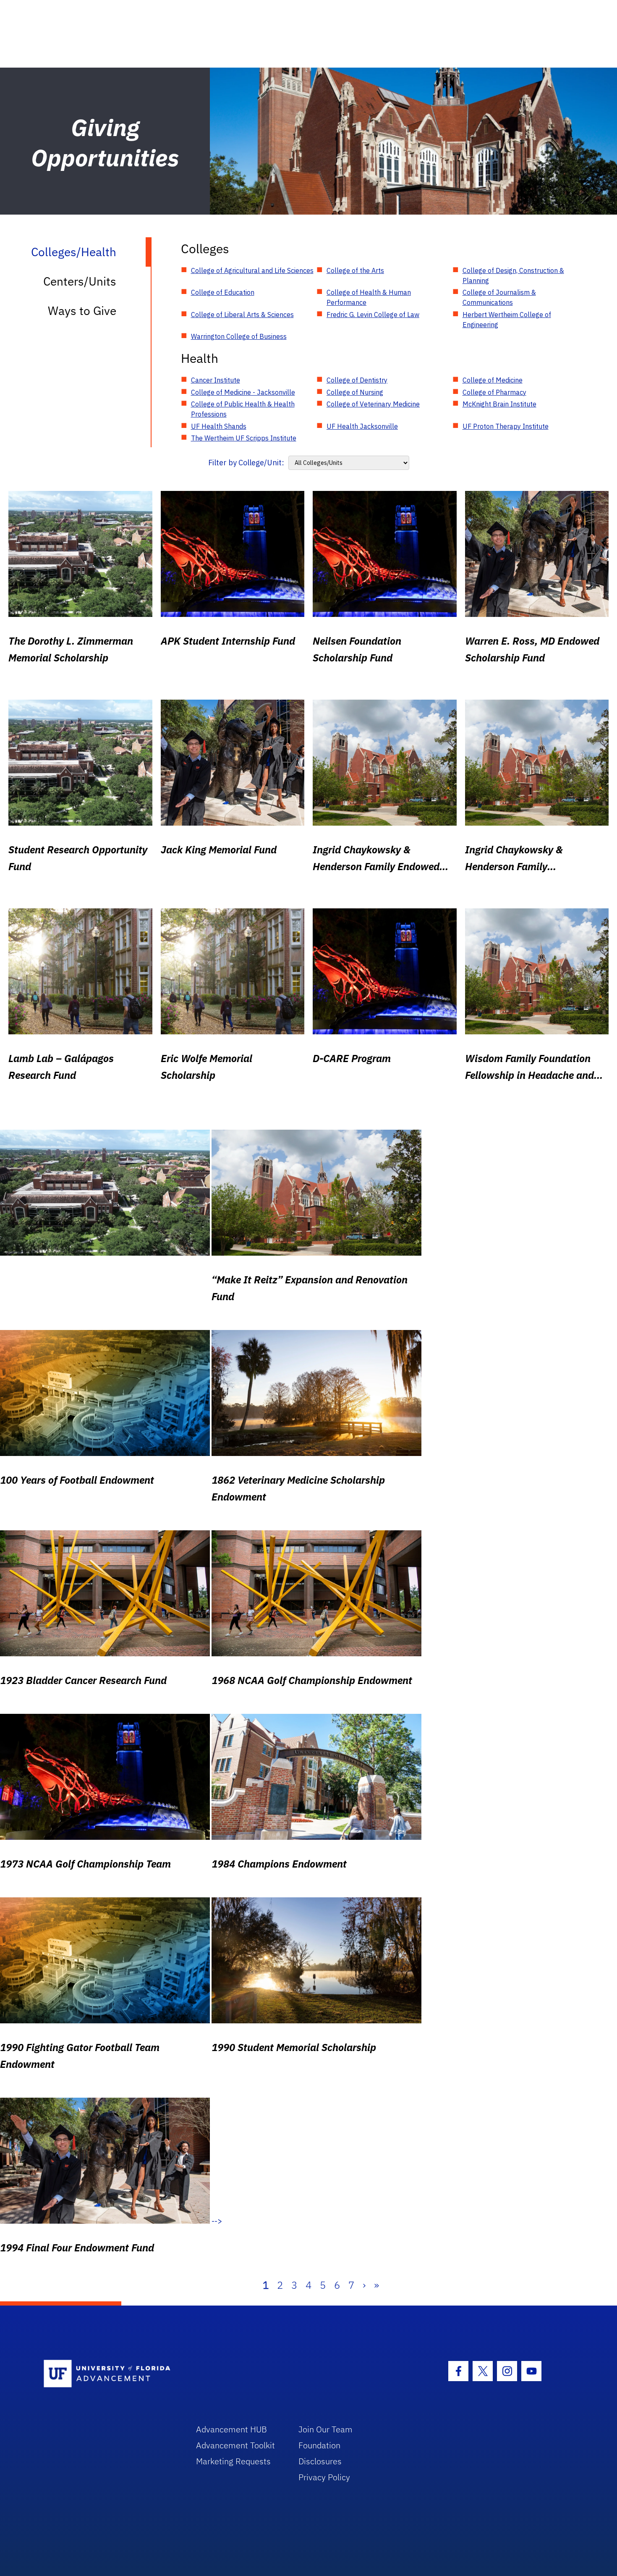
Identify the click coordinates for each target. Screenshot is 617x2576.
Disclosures (320, 2461)
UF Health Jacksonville (362, 426)
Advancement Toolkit (235, 2445)
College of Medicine (493, 380)
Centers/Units (80, 281)
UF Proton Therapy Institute (506, 426)
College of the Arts (355, 270)
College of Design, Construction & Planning (513, 275)
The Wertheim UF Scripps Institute (244, 438)
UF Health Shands (219, 426)
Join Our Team (325, 2429)
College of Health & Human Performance (369, 297)
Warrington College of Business (239, 336)
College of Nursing (355, 392)
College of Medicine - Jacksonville (243, 392)
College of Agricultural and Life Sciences (252, 270)
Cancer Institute (216, 380)
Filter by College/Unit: (246, 463)
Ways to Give (82, 311)
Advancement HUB (231, 2429)
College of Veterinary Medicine (373, 404)
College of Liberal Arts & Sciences (242, 315)
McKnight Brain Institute (499, 404)
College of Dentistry (357, 380)
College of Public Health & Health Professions (243, 409)
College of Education (223, 292)
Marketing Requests (233, 2461)
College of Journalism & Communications (499, 297)
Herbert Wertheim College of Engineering (507, 320)
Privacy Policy (324, 2477)
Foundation (319, 2445)
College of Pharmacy (494, 392)
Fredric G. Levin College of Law (373, 315)
